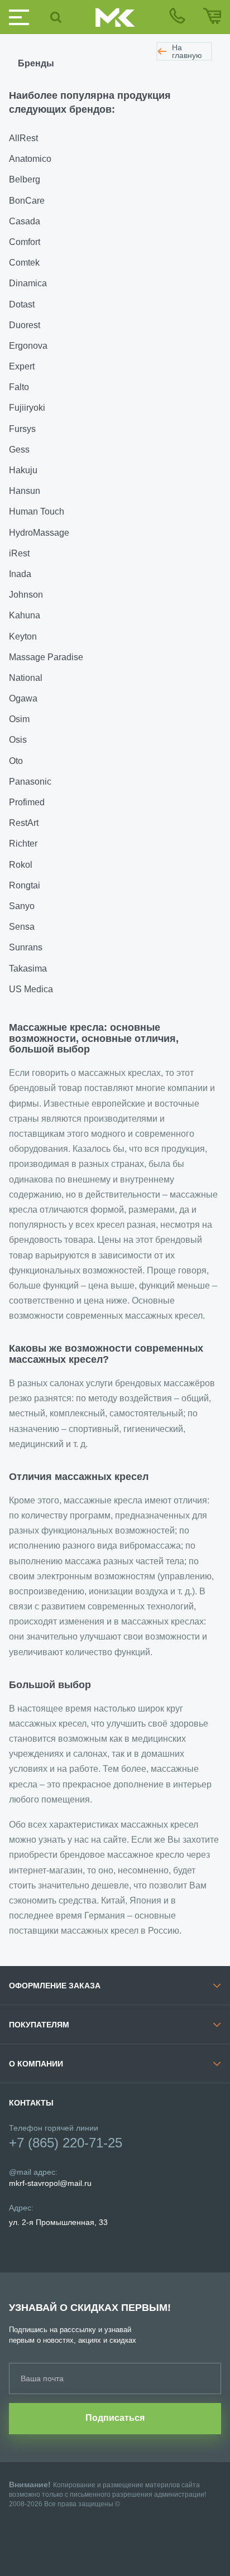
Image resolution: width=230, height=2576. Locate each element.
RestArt (24, 823)
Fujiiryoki (27, 408)
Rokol (21, 865)
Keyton (23, 636)
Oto (16, 761)
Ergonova (28, 346)
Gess (19, 450)
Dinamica (28, 283)
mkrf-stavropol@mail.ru (50, 2183)
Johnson (26, 595)
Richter (23, 844)
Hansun (25, 491)
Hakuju (23, 470)
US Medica (31, 989)
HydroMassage (39, 533)
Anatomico (30, 159)
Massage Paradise (46, 657)
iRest (19, 553)
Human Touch (37, 511)
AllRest (23, 138)
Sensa (22, 927)
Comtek (24, 263)
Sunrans (26, 947)
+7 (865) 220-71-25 (66, 2143)
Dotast (22, 304)
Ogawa (23, 698)
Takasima (28, 969)
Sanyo (22, 906)
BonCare (27, 201)
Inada (20, 574)
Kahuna (25, 615)
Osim (19, 719)
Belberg (25, 179)
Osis (18, 740)
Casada (25, 221)
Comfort (25, 242)
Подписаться (115, 2418)
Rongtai (25, 885)
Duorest (25, 325)
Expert (22, 366)
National (26, 678)
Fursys (22, 429)
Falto (19, 387)
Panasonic (30, 782)
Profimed (27, 802)
